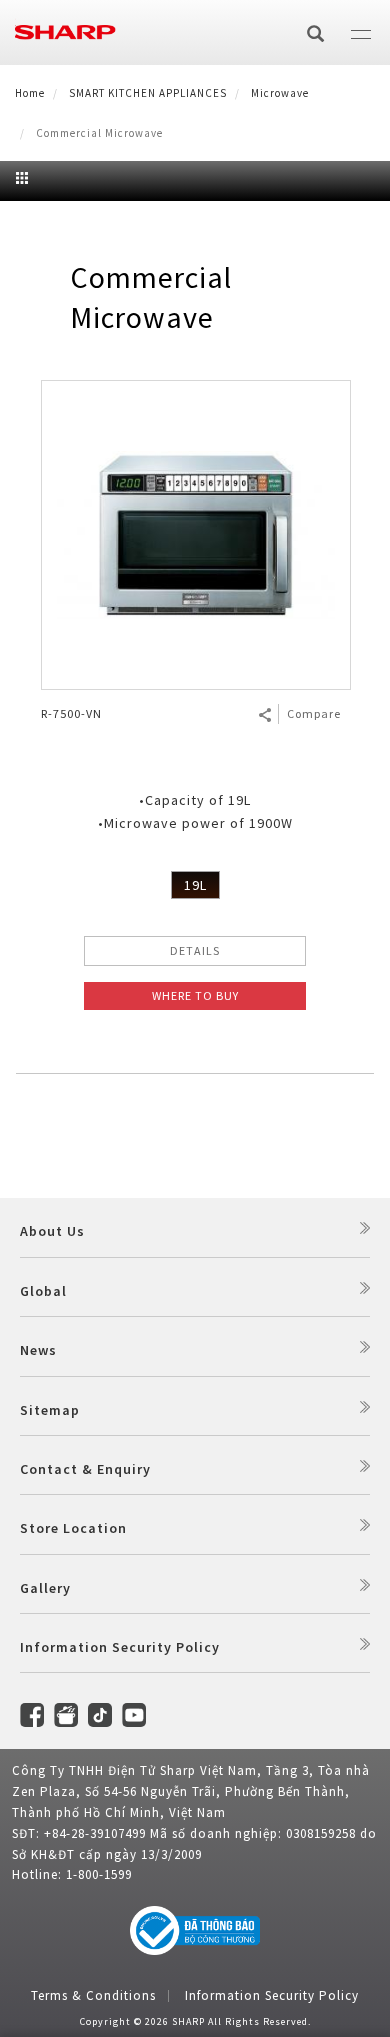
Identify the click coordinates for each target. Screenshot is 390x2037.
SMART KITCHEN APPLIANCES (148, 93)
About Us (52, 1231)
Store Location (73, 1528)
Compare (314, 713)
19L (195, 885)
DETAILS (195, 950)
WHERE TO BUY (195, 995)
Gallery (45, 1588)
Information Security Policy (120, 1647)
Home (30, 93)
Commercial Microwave (151, 297)
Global (43, 1291)
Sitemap (50, 1410)
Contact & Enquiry (85, 1469)
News (38, 1350)
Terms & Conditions (93, 1995)
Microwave (280, 93)
